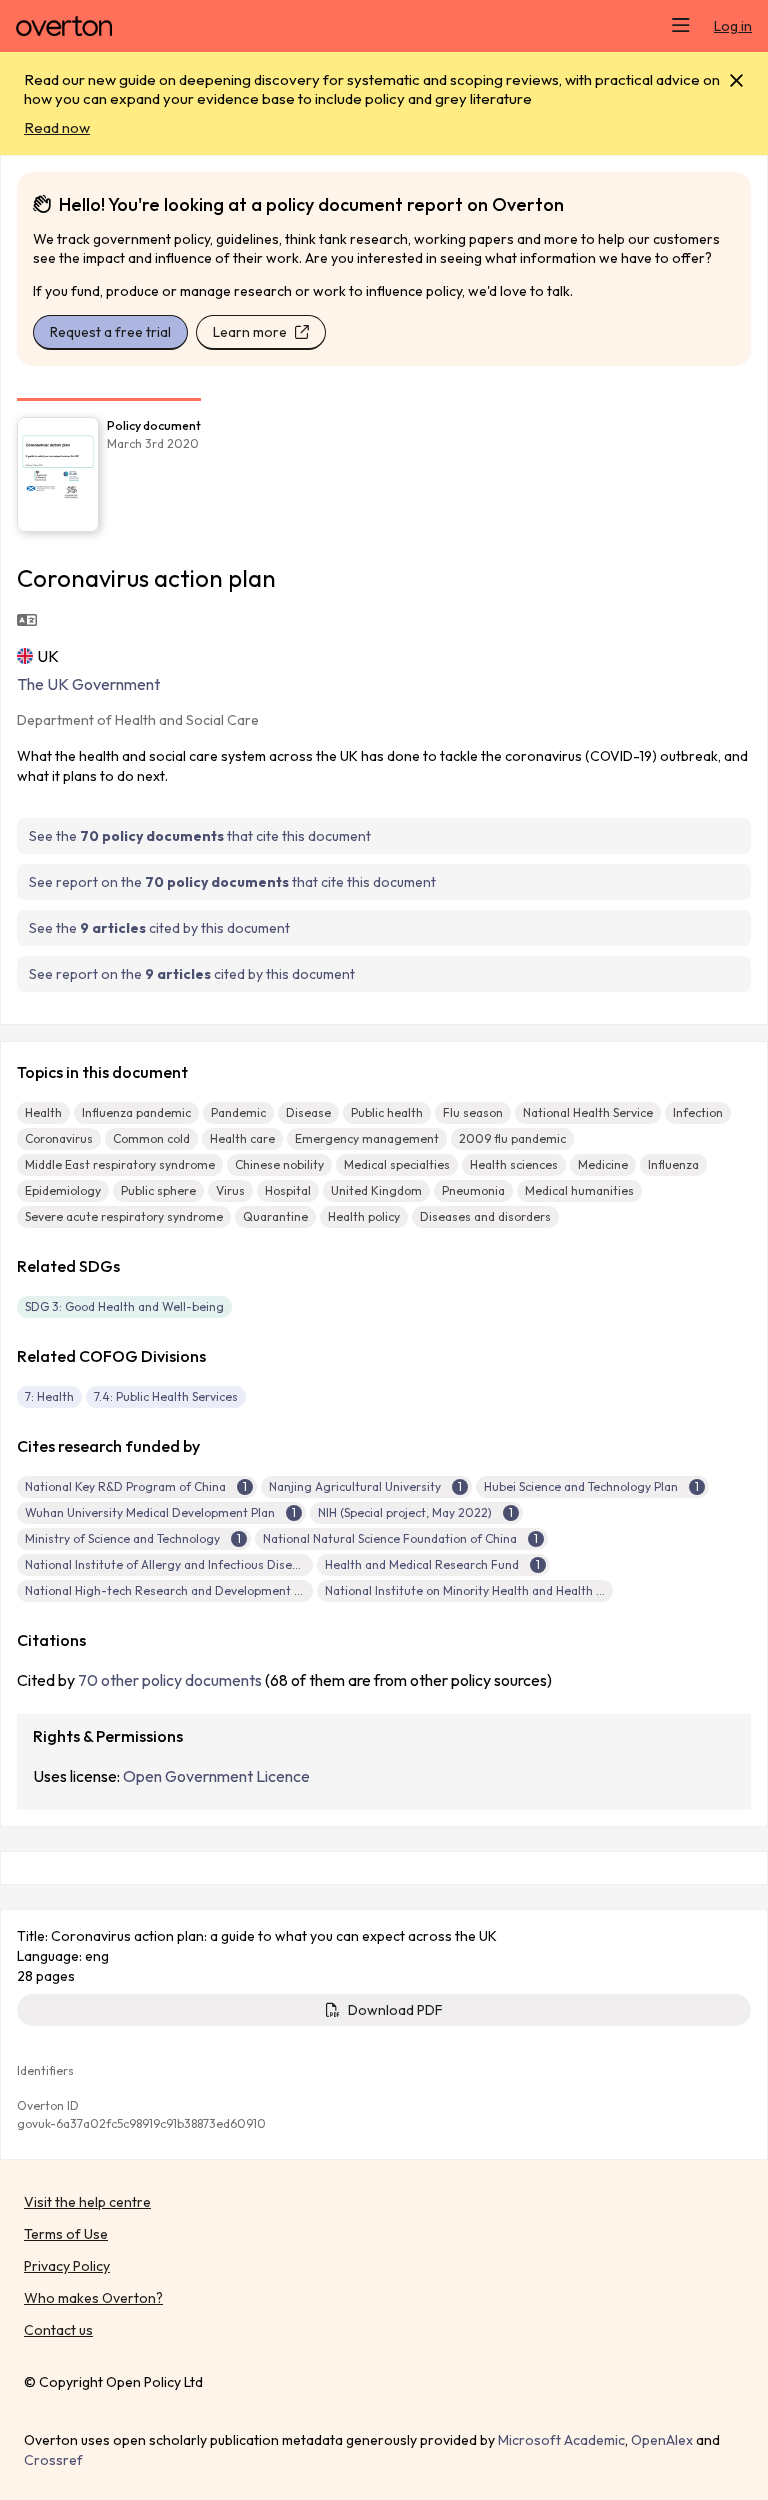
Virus (230, 1190)
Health (43, 1112)
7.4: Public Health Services (166, 1396)
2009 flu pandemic (512, 1138)
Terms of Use (66, 2234)
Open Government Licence (216, 1776)
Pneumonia (473, 1190)
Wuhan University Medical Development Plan (150, 1512)
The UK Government (88, 684)
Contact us (58, 2330)
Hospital (288, 1190)
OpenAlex (662, 2440)
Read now (57, 127)
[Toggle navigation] (681, 26)
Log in (733, 26)
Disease (308, 1112)
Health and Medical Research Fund (422, 1564)
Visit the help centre (87, 2202)
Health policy (364, 1216)
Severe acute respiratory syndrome (124, 1216)
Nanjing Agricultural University (355, 1486)
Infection (698, 1112)
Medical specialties (397, 1164)
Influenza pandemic (136, 1112)
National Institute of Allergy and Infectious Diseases (171, 1564)
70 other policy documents (170, 1680)
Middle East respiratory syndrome (120, 1164)
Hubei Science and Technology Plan (581, 1486)
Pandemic (238, 1112)
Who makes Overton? (93, 2298)
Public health (387, 1112)
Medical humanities (579, 1190)
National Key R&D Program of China (125, 1486)
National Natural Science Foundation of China (390, 1538)
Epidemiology (63, 1190)
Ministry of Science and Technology (122, 1538)
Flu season (473, 1112)
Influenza (673, 1164)
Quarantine (275, 1216)
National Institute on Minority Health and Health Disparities (491, 1590)
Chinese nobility (279, 1164)
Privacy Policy (67, 2266)
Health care (242, 1138)
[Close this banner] (736, 80)
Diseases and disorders (485, 1216)
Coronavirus (59, 1138)
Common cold (151, 1138)
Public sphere (158, 1190)
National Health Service (588, 1112)
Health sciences (514, 1164)
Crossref (53, 2460)
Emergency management (367, 1138)
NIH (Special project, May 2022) (405, 1512)
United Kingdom (376, 1190)
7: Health (49, 1396)
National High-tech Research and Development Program (184, 1590)
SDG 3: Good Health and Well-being (124, 1306)
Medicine (603, 1164)
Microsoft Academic (561, 2440)
